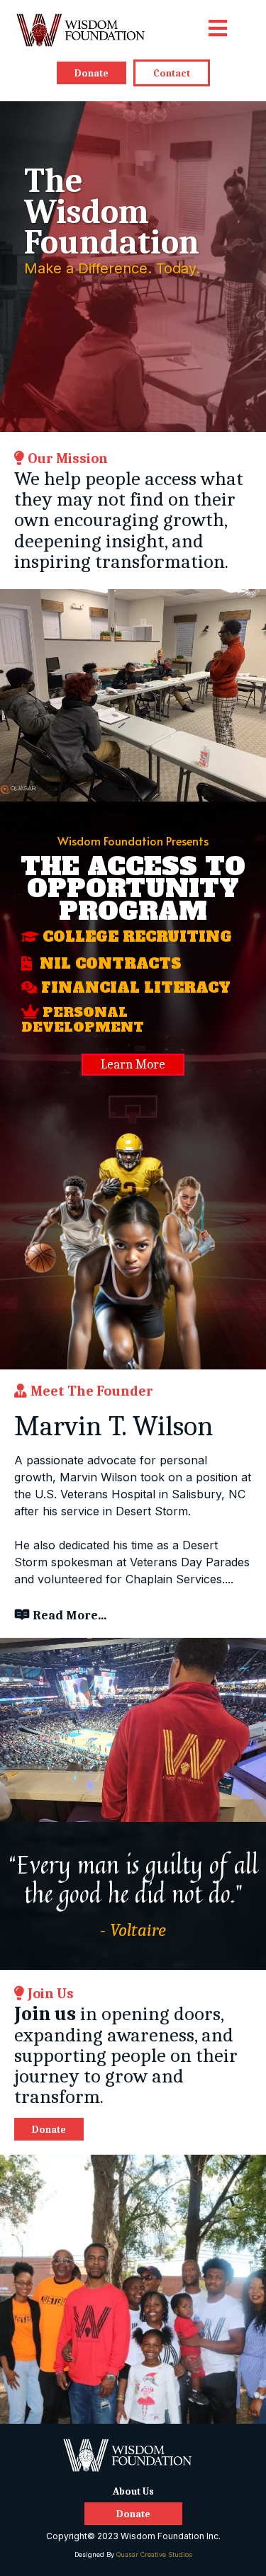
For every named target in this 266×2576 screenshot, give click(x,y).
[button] (218, 30)
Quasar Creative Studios (154, 2554)
